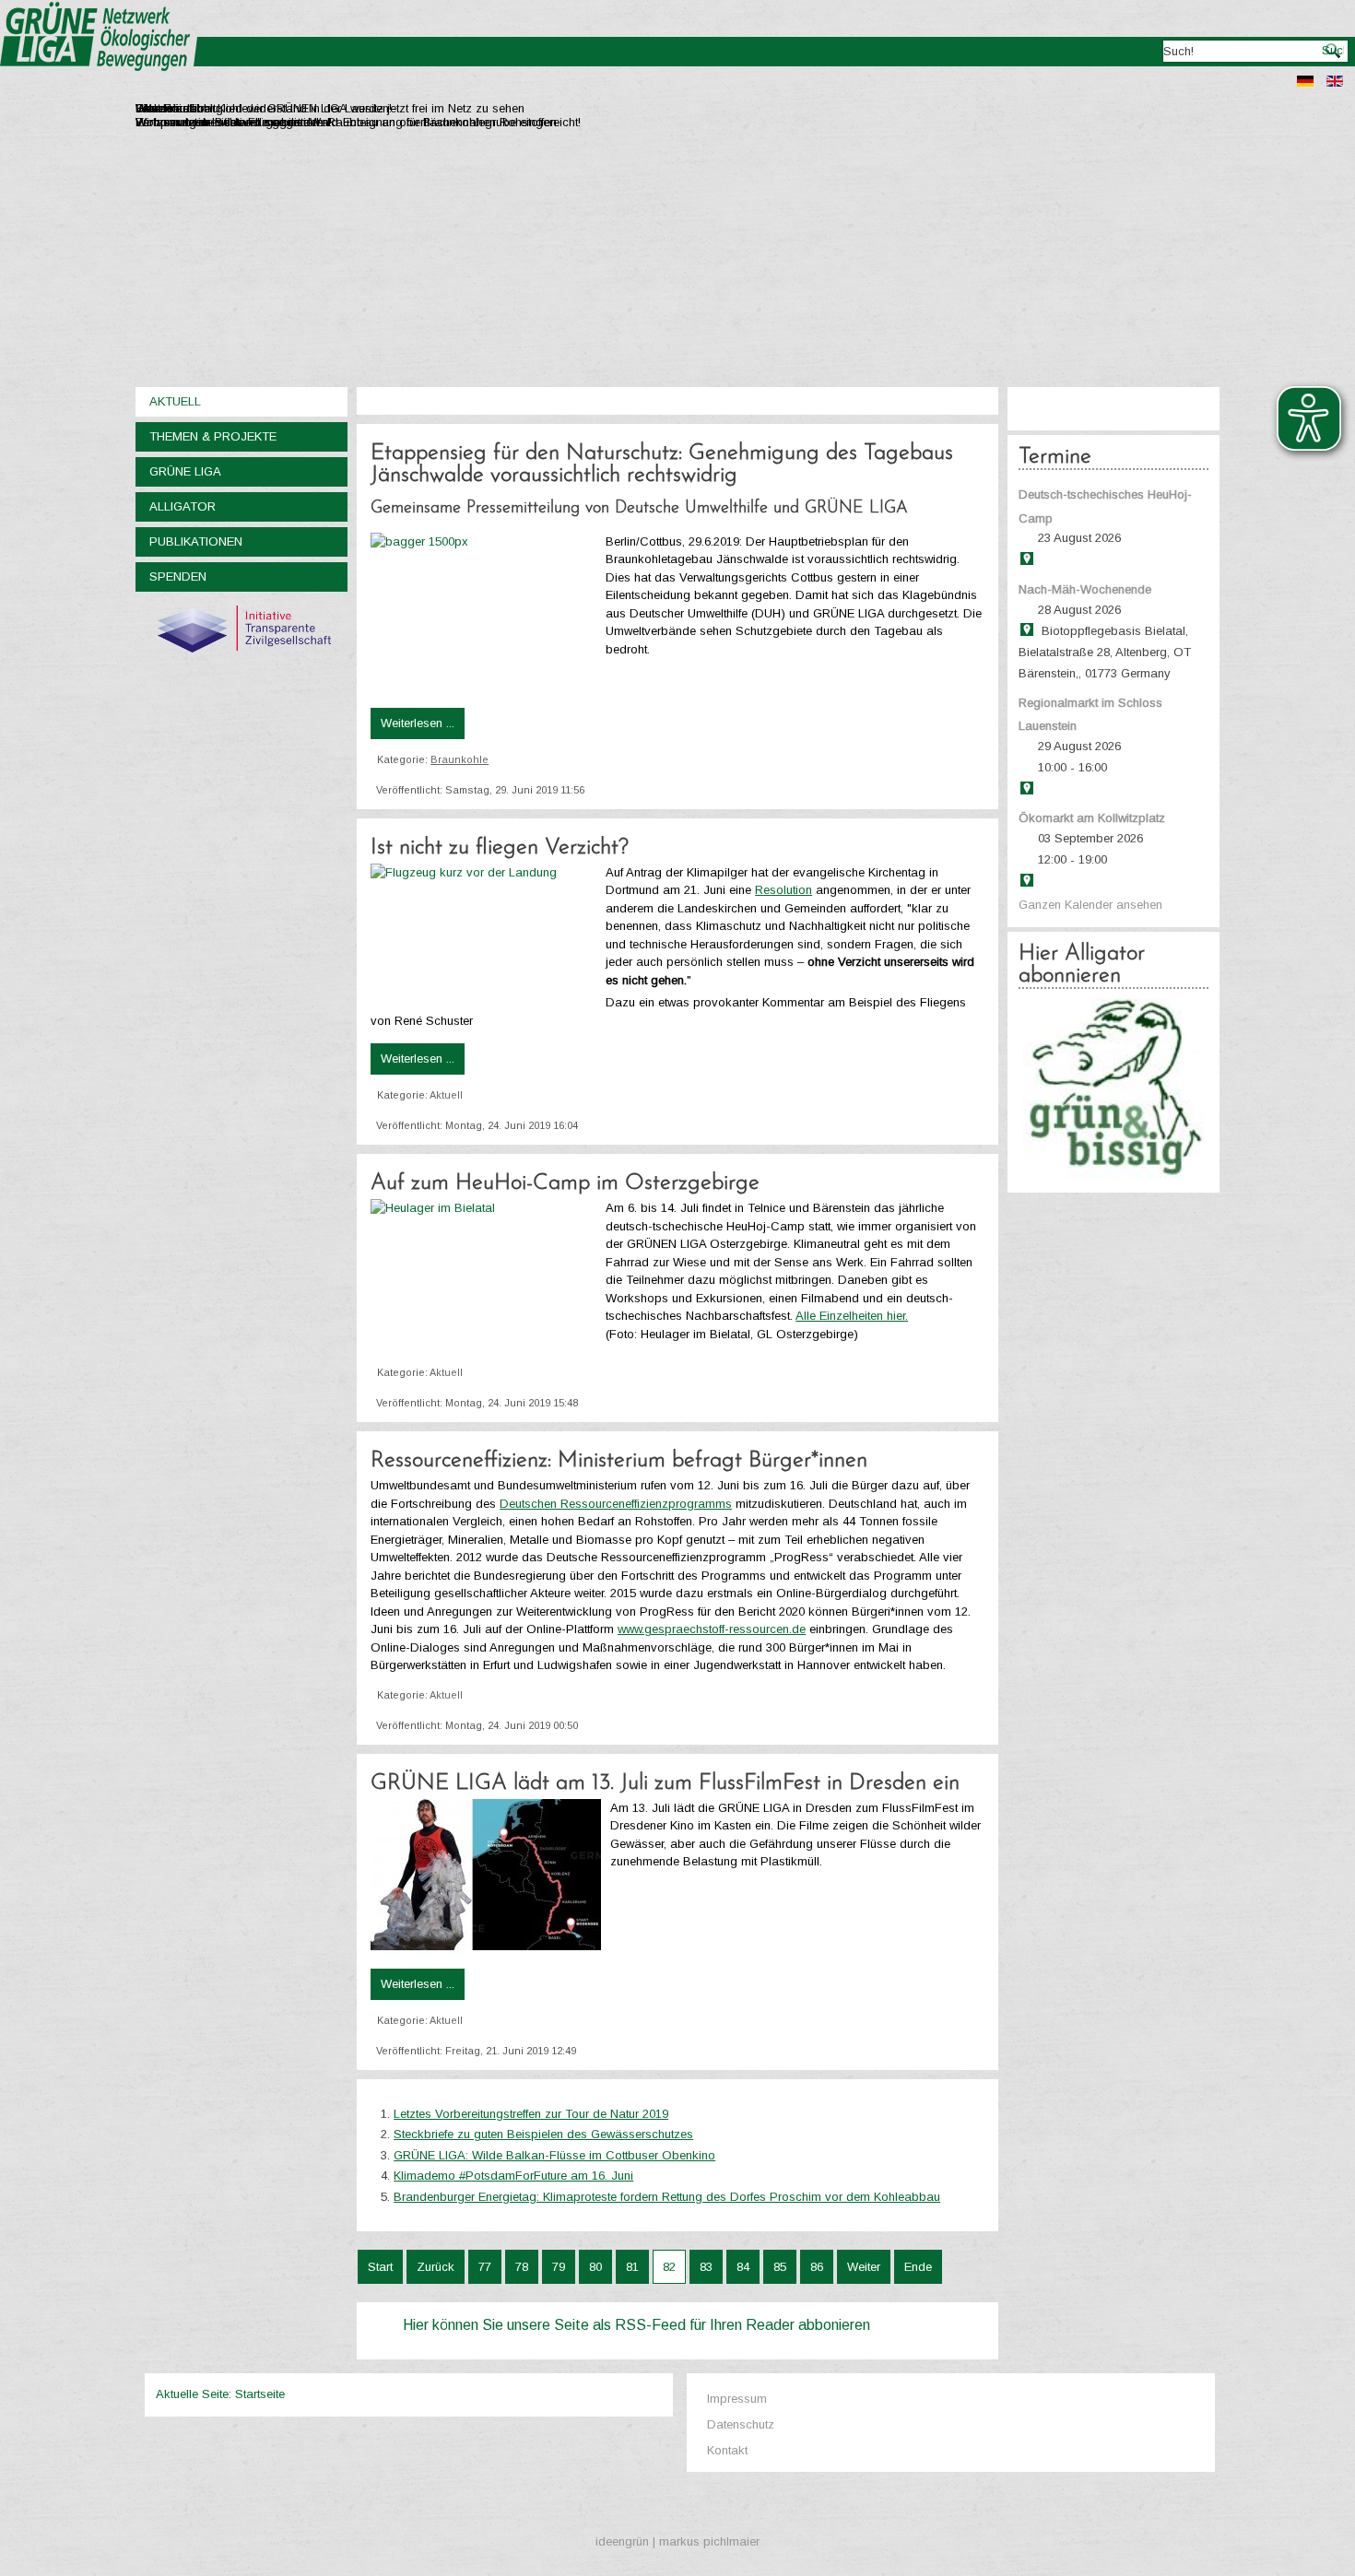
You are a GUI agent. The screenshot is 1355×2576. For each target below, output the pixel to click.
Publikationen (196, 541)
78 (522, 2267)
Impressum (737, 2399)
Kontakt (727, 2450)
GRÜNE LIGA (185, 471)
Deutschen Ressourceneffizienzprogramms (616, 1504)
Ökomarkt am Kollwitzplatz (1092, 818)
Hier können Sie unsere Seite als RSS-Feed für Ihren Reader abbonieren (636, 2325)
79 (559, 2267)
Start (380, 2267)
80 (595, 2267)
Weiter (864, 2267)
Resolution (784, 890)
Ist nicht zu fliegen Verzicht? (500, 848)
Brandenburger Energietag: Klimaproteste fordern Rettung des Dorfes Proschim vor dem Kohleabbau (667, 2197)
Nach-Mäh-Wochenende (1085, 589)
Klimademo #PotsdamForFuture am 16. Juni (513, 2176)
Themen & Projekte (213, 436)
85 (780, 2267)
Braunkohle (460, 759)
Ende (918, 2267)
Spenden (178, 576)
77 (485, 2267)
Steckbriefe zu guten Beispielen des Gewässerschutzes (543, 2134)
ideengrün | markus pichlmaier (677, 2541)
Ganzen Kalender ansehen (1090, 905)
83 (706, 2267)
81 (632, 2267)
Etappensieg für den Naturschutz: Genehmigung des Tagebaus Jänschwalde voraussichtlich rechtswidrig (662, 465)
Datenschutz (741, 2424)
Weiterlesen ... (418, 723)
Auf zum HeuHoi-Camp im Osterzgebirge (565, 1183)
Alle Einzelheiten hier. (852, 1316)
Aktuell (175, 401)
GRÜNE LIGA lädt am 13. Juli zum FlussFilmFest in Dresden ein (665, 1783)
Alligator (183, 506)
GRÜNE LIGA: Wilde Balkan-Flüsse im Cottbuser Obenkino (554, 2155)
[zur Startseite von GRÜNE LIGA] (99, 83)
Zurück (436, 2267)
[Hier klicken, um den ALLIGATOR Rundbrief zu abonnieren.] (1113, 1090)
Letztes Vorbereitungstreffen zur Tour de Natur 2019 (531, 2114)
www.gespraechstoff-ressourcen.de (712, 1629)
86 (817, 2267)
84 (743, 2267)
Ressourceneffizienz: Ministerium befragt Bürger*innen (619, 1461)
